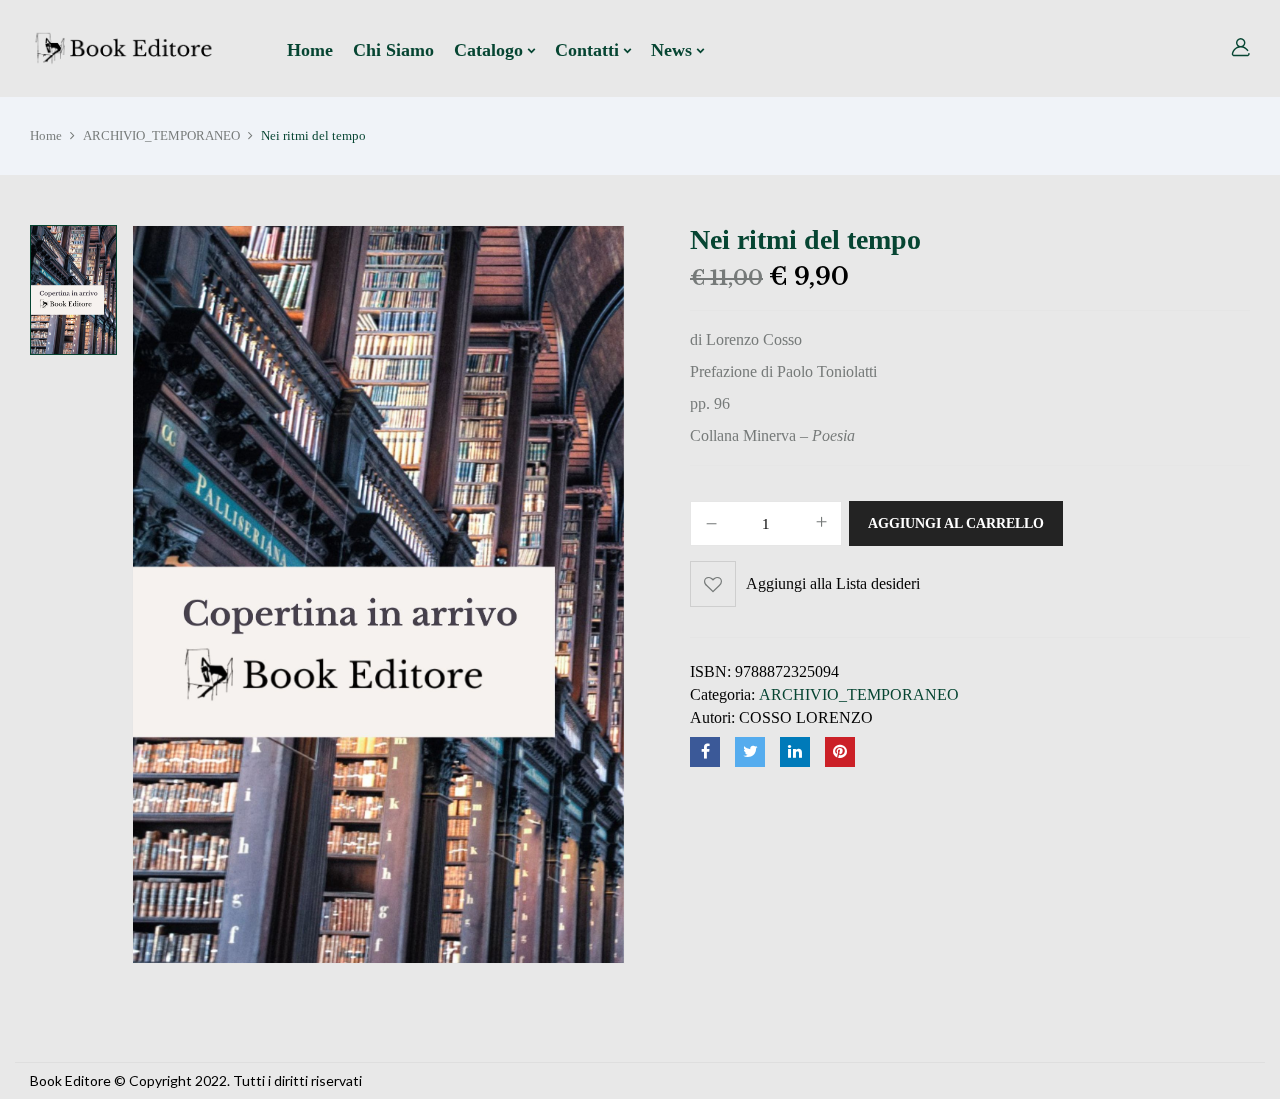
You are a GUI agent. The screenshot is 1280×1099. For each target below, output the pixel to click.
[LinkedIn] (795, 752)
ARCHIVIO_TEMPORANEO (161, 135)
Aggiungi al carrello (956, 523)
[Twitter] (750, 752)
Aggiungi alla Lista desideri (833, 583)
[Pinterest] (840, 752)
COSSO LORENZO (806, 717)
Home (46, 135)
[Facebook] (705, 752)
